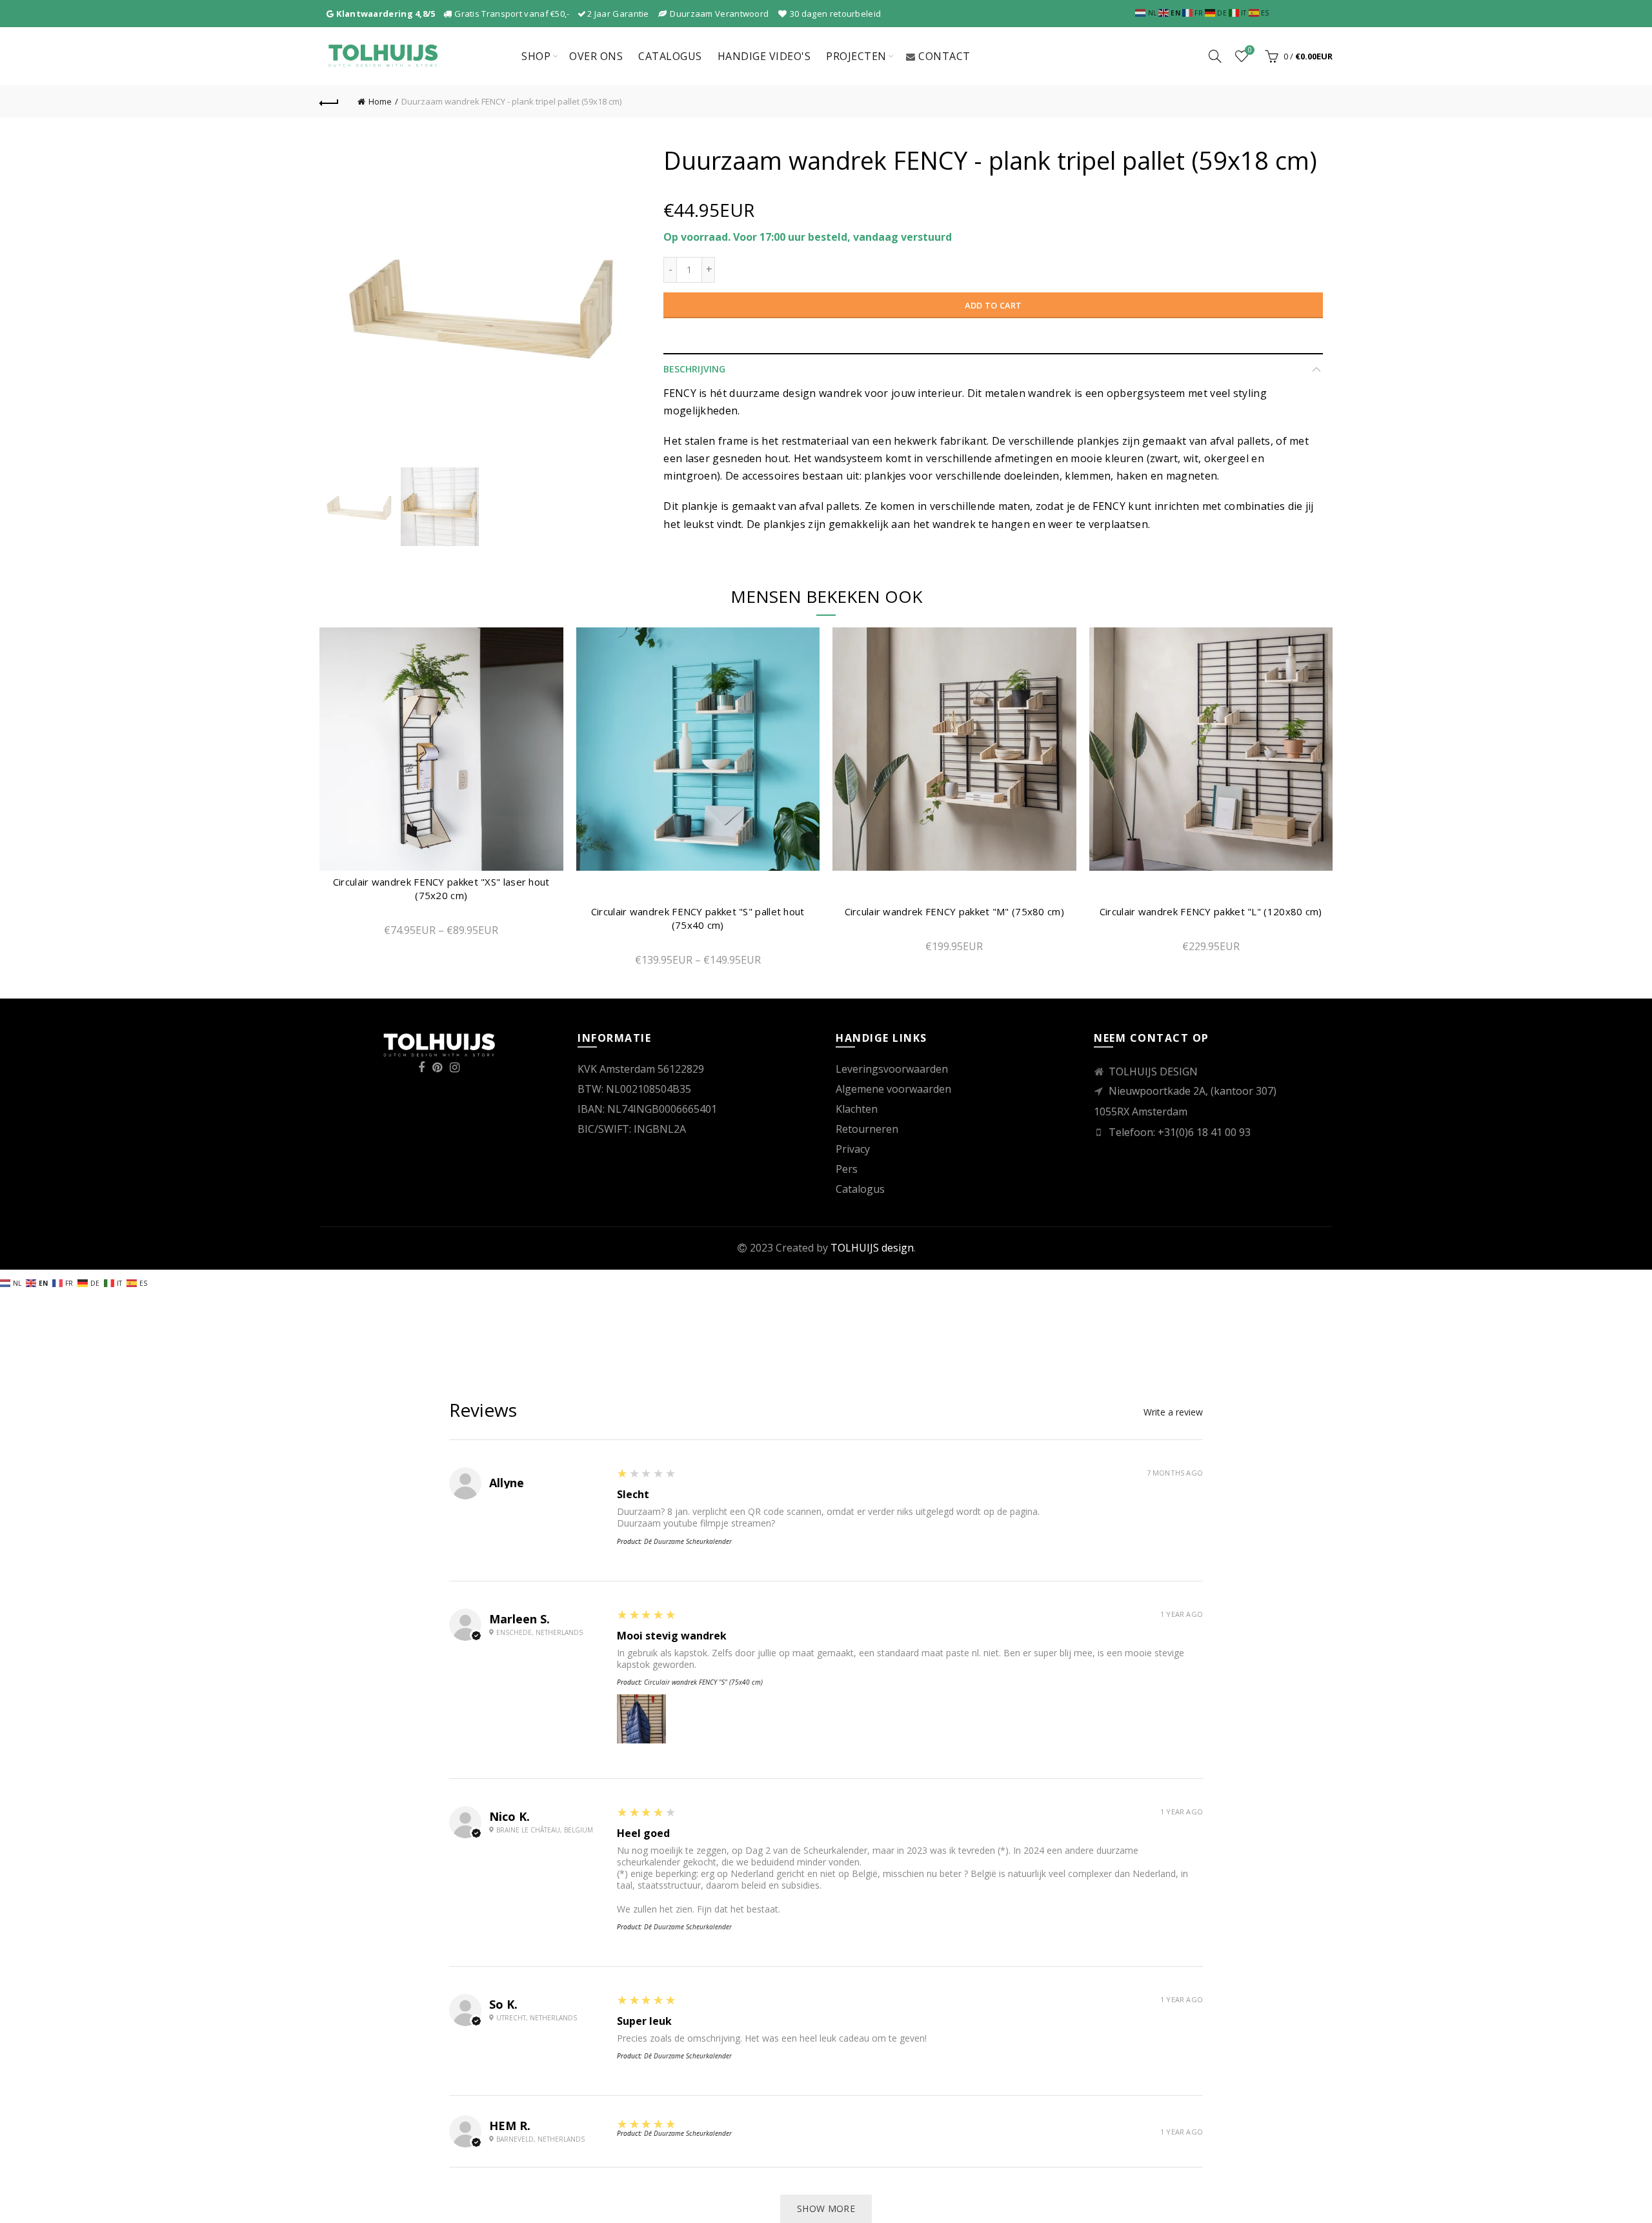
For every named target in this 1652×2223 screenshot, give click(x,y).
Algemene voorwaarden (893, 1089)
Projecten (856, 56)
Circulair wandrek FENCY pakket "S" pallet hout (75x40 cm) (698, 918)
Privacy (853, 1149)
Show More (826, 2208)
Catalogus (670, 56)
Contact (944, 56)
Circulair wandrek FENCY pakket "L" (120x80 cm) (1211, 911)
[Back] (329, 101)
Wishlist (1250, 50)
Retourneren (867, 1129)
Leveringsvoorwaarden (892, 1069)
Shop (536, 56)
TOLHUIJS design (872, 1248)
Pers (847, 1169)
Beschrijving (694, 369)
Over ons (596, 56)
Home (380, 101)
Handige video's (764, 56)
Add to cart (993, 305)
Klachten (857, 1109)
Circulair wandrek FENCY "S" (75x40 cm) (703, 1682)
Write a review (1173, 1412)
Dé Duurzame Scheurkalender (688, 1541)
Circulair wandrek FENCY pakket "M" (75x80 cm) (955, 911)
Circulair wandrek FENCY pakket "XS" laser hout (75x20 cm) (441, 888)
